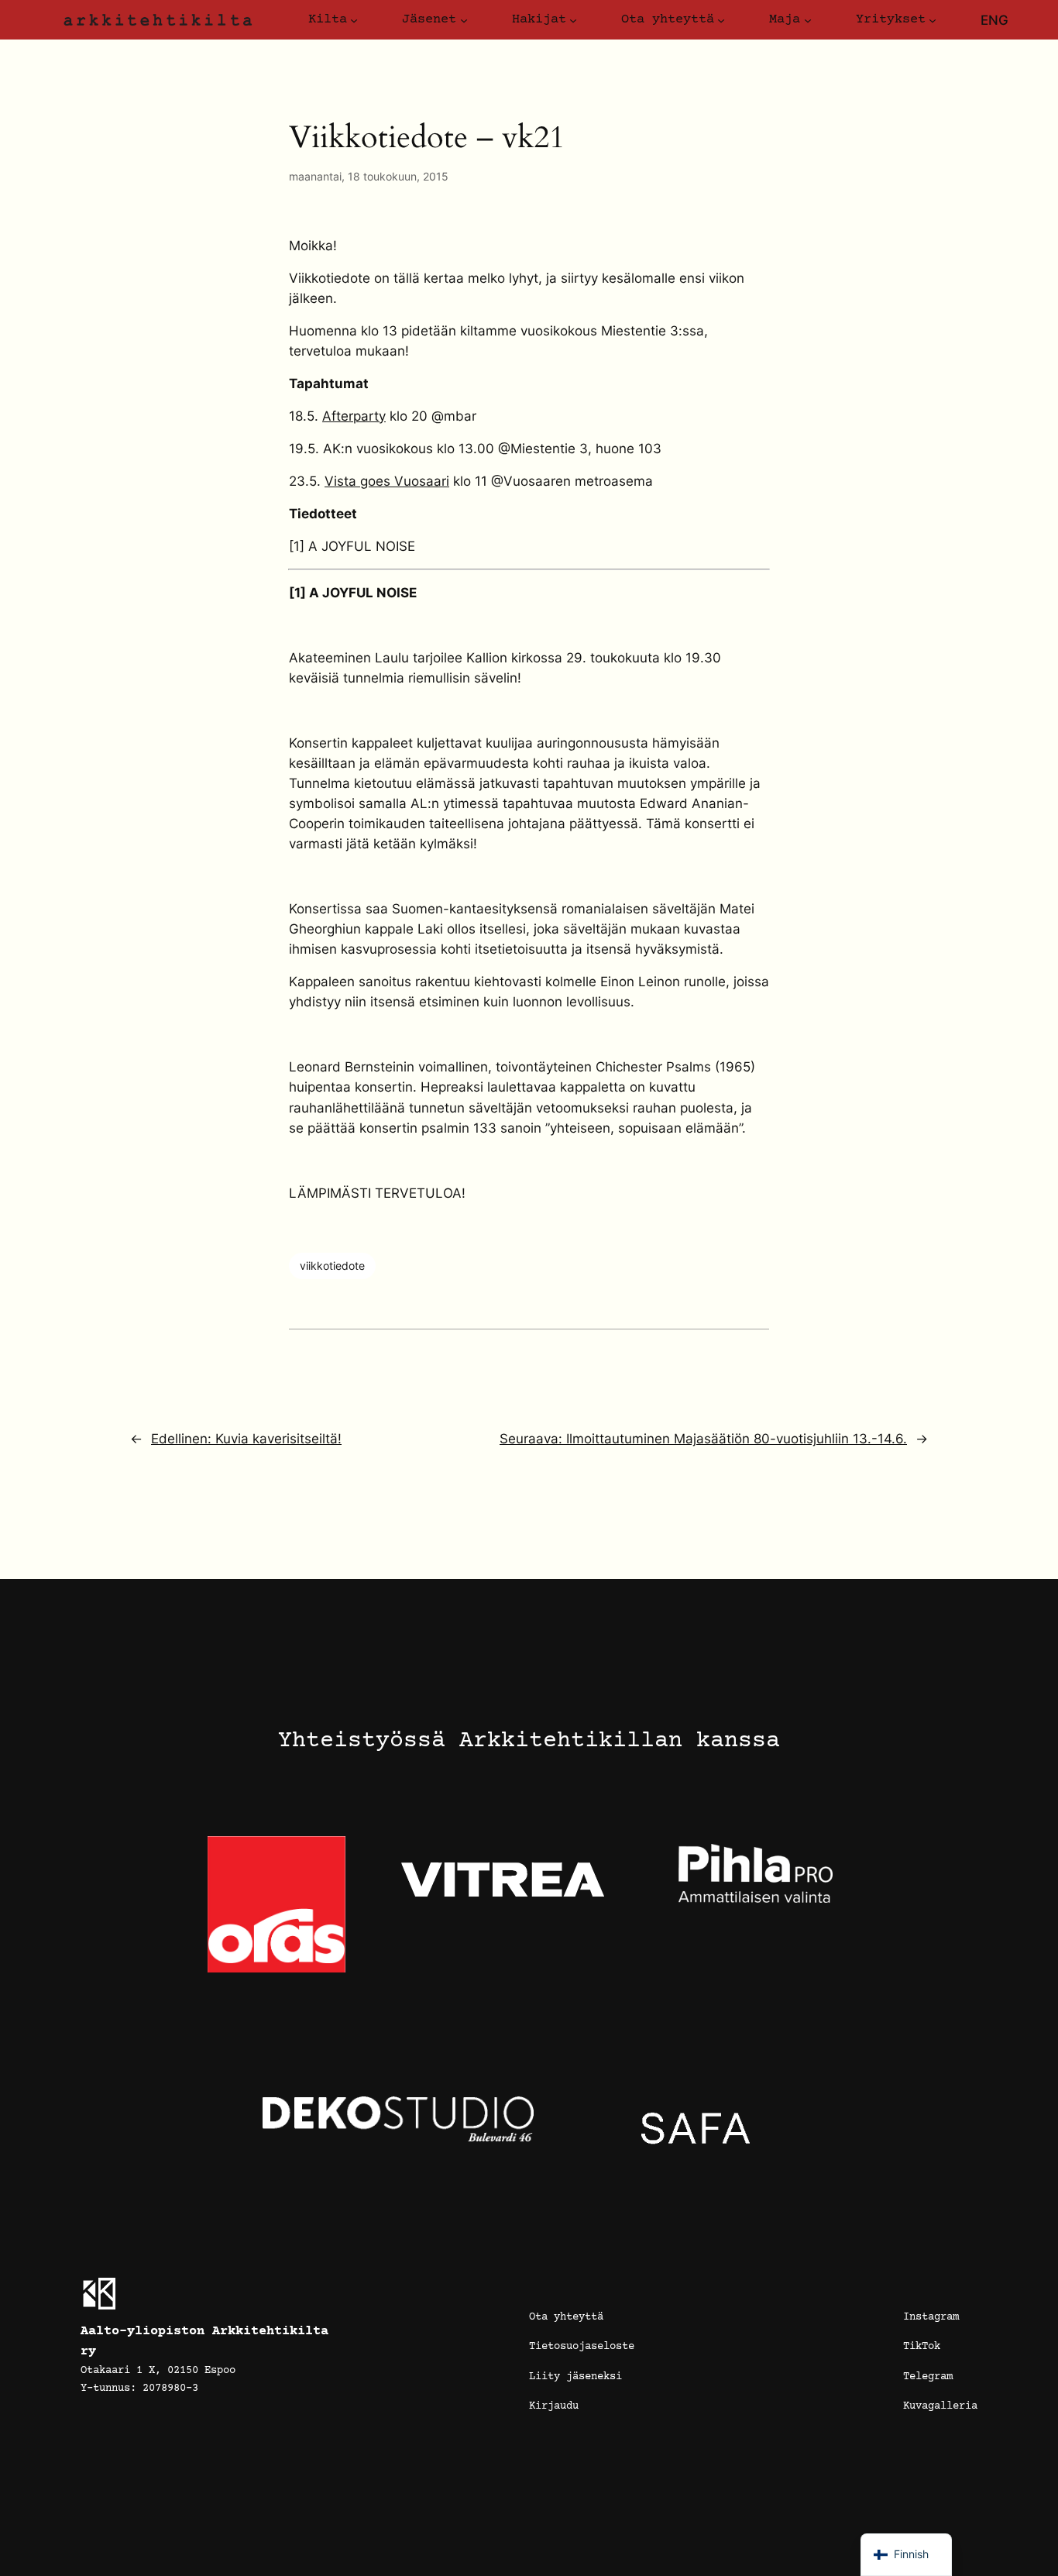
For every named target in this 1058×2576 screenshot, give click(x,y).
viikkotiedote (332, 1266)
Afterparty (354, 416)
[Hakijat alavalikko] (573, 20)
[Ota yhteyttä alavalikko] (721, 20)
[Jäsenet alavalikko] (464, 20)
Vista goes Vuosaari (387, 481)
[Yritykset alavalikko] (933, 20)
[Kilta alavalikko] (354, 20)
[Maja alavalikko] (808, 20)
